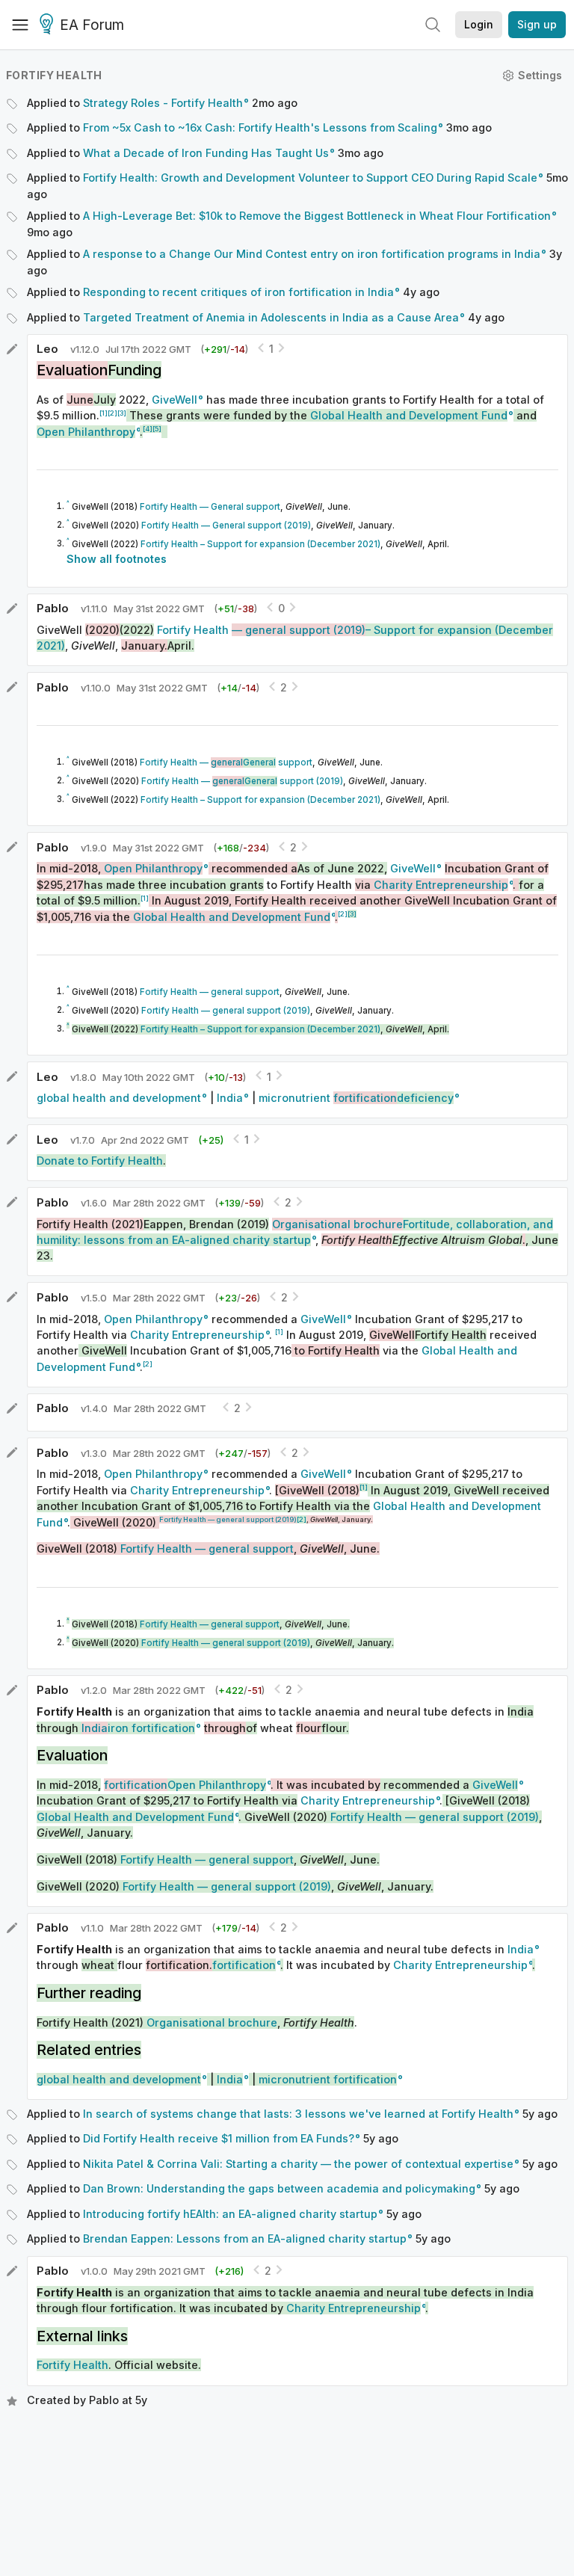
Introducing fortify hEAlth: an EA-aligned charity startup (230, 2214)
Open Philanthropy (153, 1319)
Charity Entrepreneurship (197, 1335)
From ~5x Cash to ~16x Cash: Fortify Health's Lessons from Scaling (260, 127)
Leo (47, 349)
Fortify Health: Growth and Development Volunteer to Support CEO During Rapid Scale (310, 178)
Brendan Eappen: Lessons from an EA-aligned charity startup (245, 2238)
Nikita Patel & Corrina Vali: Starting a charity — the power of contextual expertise (298, 2164)
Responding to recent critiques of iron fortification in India (238, 292)
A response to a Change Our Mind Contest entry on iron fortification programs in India (312, 254)
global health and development (119, 1098)
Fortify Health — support (226, 762)
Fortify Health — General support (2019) (226, 526)
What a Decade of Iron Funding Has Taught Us (206, 153)
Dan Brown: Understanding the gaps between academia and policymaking (279, 2188)
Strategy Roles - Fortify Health (163, 103)
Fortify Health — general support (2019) (226, 1011)
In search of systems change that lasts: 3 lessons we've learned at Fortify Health (298, 2114)
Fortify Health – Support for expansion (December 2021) (260, 544)
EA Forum (92, 25)
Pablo (53, 608)
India (230, 1098)
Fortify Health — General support (210, 507)
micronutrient (356, 1098)
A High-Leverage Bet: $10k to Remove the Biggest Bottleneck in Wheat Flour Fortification (317, 216)
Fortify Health (54, 75)
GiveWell (175, 400)
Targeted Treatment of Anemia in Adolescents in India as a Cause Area (271, 317)
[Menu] (20, 25)
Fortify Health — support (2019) (242, 781)
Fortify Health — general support (210, 992)
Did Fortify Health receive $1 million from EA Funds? (219, 2138)
